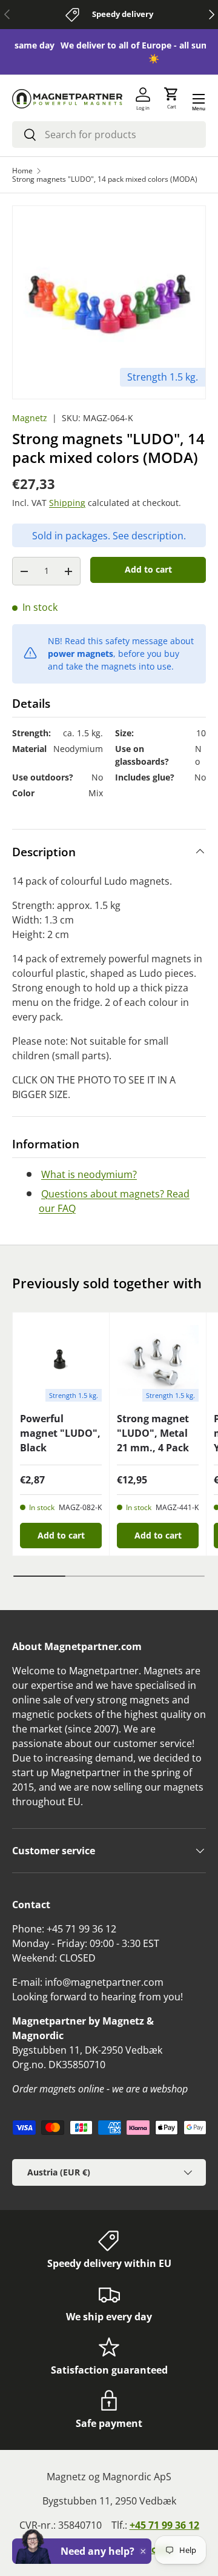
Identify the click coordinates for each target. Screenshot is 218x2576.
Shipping (67, 503)
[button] (171, 99)
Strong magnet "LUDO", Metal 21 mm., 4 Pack (153, 1433)
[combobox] (109, 135)
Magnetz (30, 418)
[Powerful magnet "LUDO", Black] (61, 1361)
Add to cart (148, 569)
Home (22, 171)
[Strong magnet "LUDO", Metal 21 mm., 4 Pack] (158, 1361)
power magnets (81, 654)
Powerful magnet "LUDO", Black (60, 1433)
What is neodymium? (89, 1174)
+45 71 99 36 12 (164, 2525)
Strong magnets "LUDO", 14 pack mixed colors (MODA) (105, 179)
